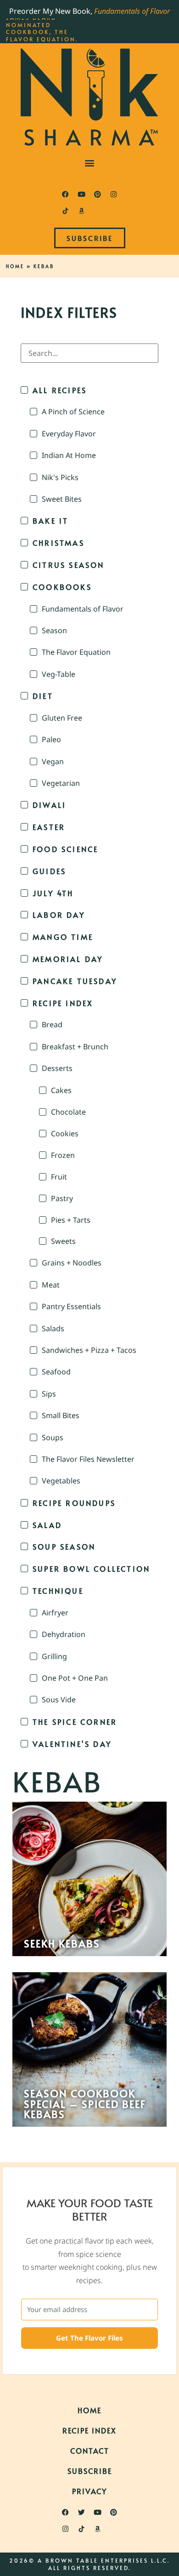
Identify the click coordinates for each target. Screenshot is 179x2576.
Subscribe (90, 2471)
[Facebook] (66, 194)
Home (15, 266)
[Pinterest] (98, 194)
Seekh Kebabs (62, 1943)
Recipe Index (89, 2430)
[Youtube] (82, 194)
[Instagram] (114, 194)
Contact (90, 2450)
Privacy (89, 2491)
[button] (90, 163)
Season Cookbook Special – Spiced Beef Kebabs (85, 2104)
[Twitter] (82, 2513)
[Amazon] (82, 211)
